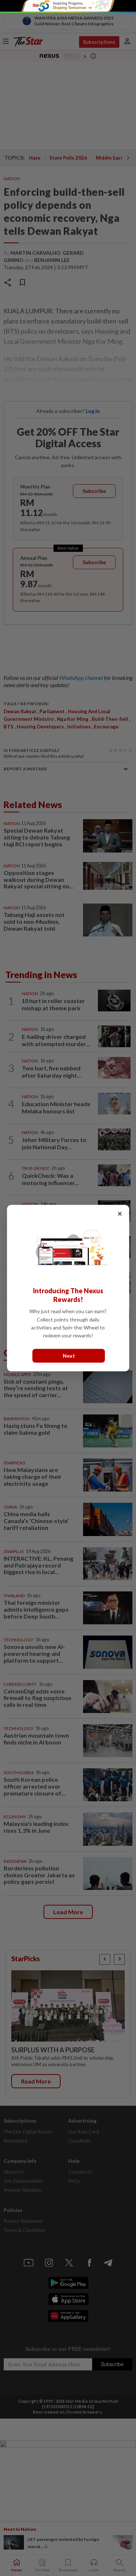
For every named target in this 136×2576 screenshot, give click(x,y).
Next (69, 1356)
